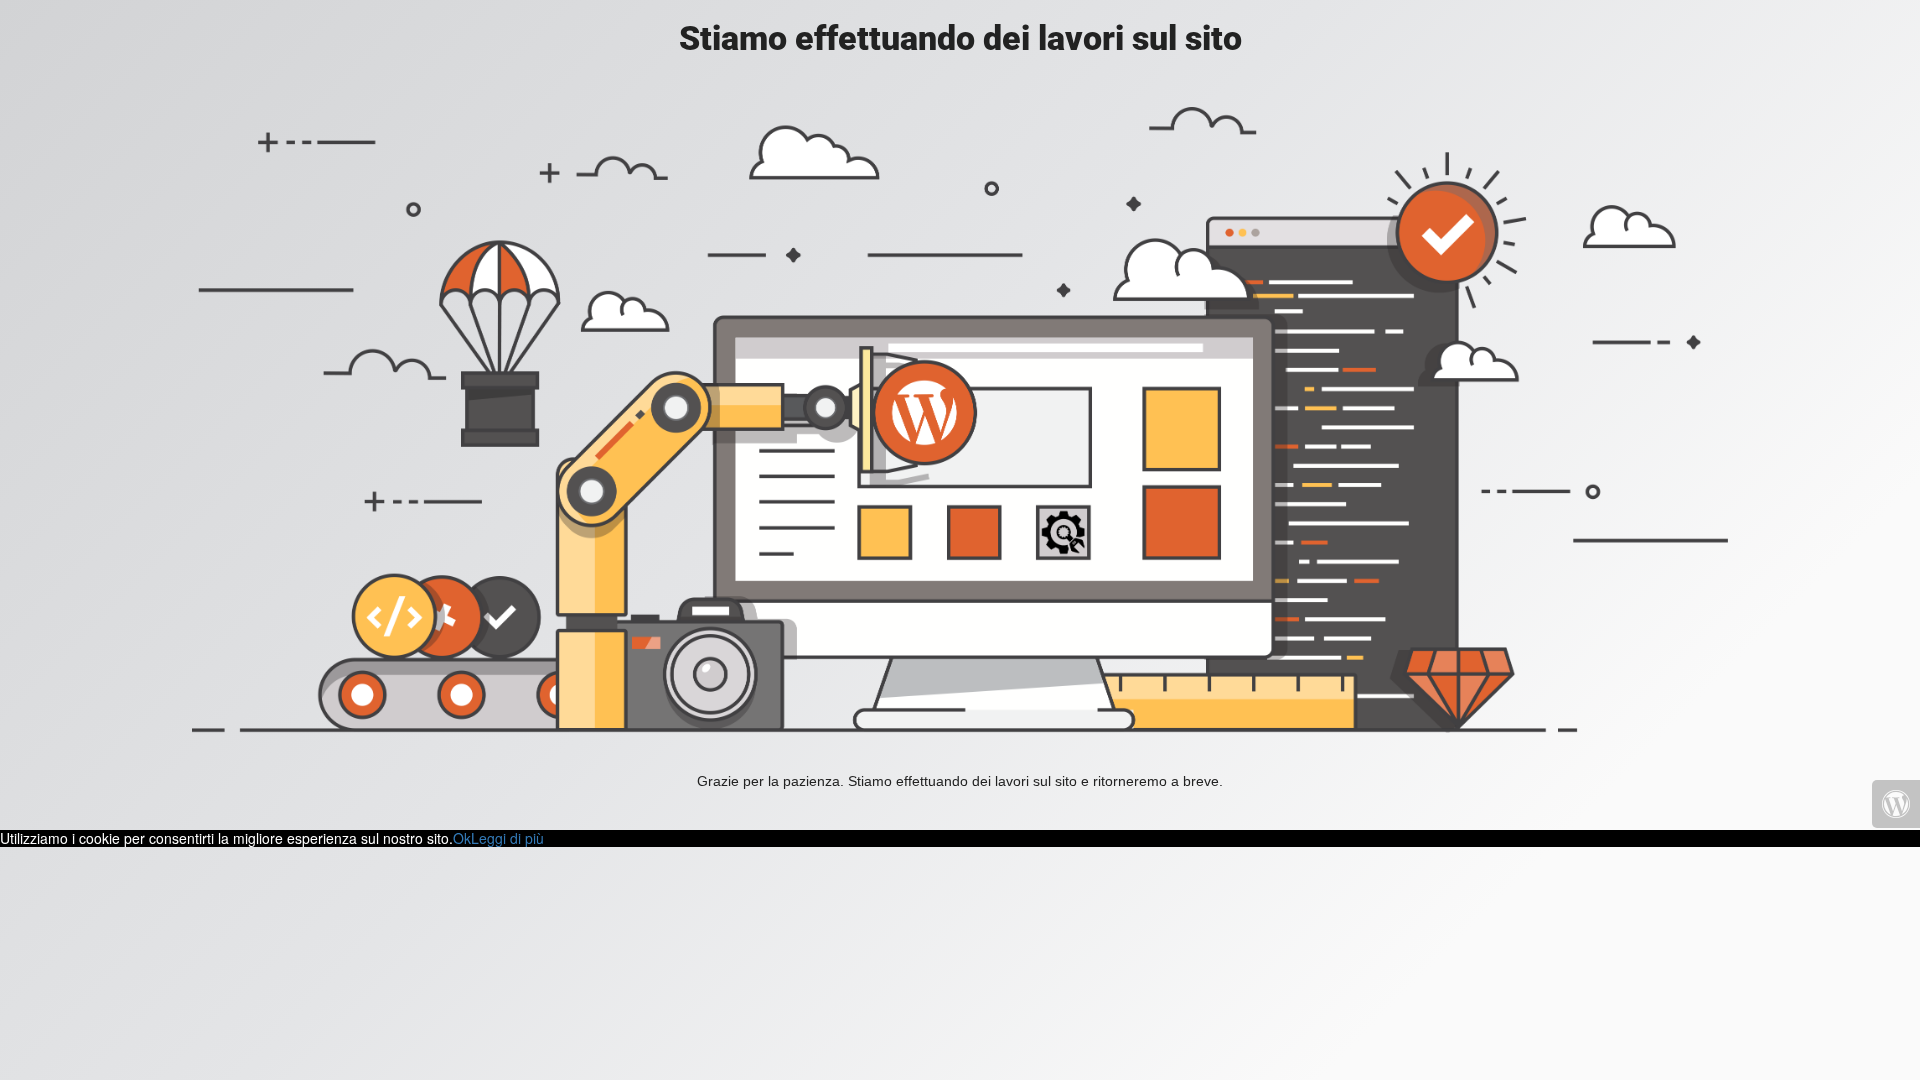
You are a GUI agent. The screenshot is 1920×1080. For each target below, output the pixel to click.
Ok (462, 838)
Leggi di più (507, 838)
